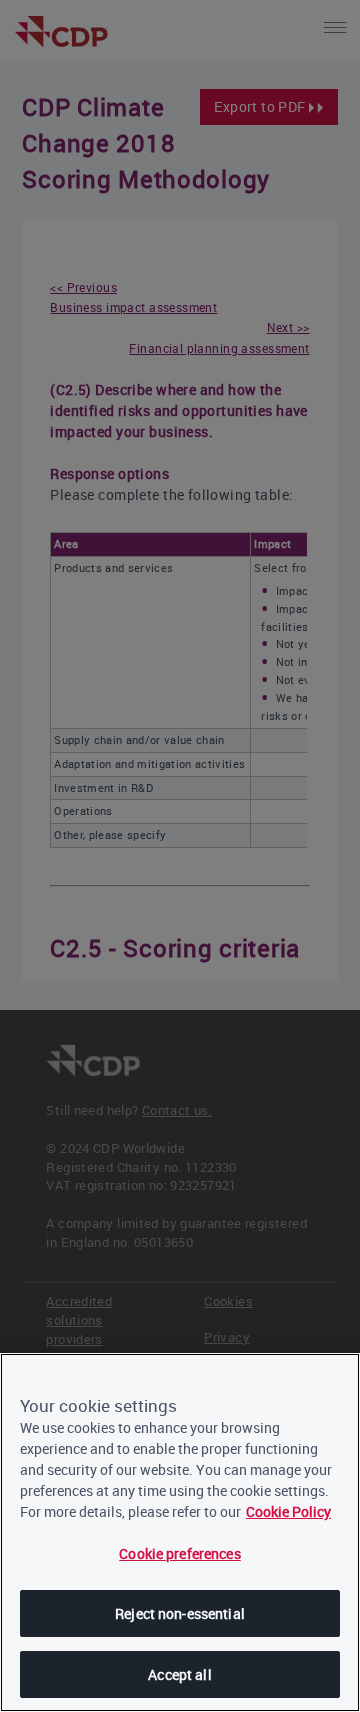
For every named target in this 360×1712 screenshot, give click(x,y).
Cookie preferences (180, 1553)
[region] (180, 1532)
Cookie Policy (288, 1511)
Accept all (179, 1674)
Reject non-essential (180, 1613)
